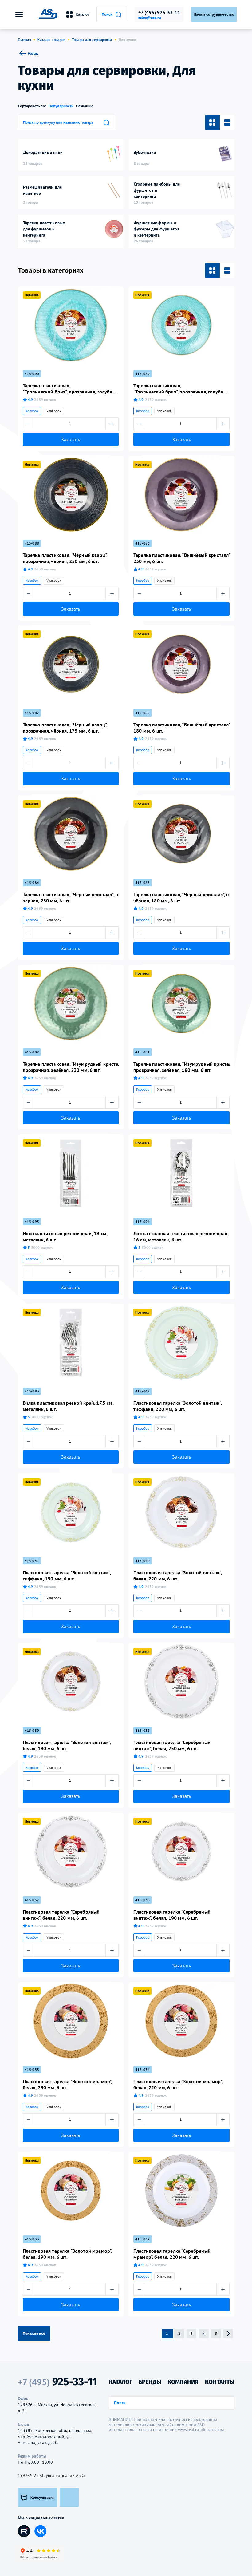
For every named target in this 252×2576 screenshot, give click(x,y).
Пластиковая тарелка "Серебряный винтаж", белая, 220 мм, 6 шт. (61, 1915)
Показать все (34, 2333)
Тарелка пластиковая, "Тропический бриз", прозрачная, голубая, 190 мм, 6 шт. (180, 389)
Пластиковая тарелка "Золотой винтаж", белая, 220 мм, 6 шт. (177, 1576)
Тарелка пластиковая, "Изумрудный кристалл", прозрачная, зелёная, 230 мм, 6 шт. (71, 1067)
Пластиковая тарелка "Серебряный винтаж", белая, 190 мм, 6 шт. (172, 1915)
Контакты (220, 2382)
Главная (25, 40)
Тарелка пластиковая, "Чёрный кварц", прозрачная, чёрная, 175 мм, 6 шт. (65, 728)
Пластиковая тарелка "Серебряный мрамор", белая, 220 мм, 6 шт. (172, 2254)
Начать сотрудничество (214, 14)
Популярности (61, 106)
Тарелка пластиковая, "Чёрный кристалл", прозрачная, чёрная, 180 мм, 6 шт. (181, 897)
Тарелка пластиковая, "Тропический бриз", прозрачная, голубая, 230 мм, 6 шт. (69, 389)
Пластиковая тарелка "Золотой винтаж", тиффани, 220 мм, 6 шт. (177, 1406)
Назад (33, 53)
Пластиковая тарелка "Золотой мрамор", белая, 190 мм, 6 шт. (67, 2254)
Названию (85, 106)
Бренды (150, 2382)
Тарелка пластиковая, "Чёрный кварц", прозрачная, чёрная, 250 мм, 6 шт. (65, 558)
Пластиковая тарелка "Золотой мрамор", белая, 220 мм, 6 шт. (178, 2084)
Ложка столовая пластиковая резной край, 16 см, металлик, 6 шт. (181, 1236)
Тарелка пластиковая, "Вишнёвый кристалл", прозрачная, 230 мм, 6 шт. (181, 558)
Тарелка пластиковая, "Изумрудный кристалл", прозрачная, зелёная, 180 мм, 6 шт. (181, 1067)
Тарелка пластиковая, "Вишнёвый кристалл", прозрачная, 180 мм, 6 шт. (181, 728)
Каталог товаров (51, 40)
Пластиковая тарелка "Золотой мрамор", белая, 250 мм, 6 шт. (67, 2084)
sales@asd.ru (150, 18)
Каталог (82, 14)
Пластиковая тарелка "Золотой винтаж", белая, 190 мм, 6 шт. (67, 1745)
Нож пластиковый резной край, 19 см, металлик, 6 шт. (65, 1236)
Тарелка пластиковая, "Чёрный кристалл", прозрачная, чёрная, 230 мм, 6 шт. (71, 897)
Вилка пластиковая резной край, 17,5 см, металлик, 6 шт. (68, 1406)
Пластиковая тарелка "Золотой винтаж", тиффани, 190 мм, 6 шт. (67, 1576)
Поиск (107, 14)
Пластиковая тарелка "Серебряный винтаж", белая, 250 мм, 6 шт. (172, 1745)
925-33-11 (57, 2382)
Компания (183, 2382)
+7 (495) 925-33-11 (159, 12)
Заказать (71, 439)
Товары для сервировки (92, 40)
